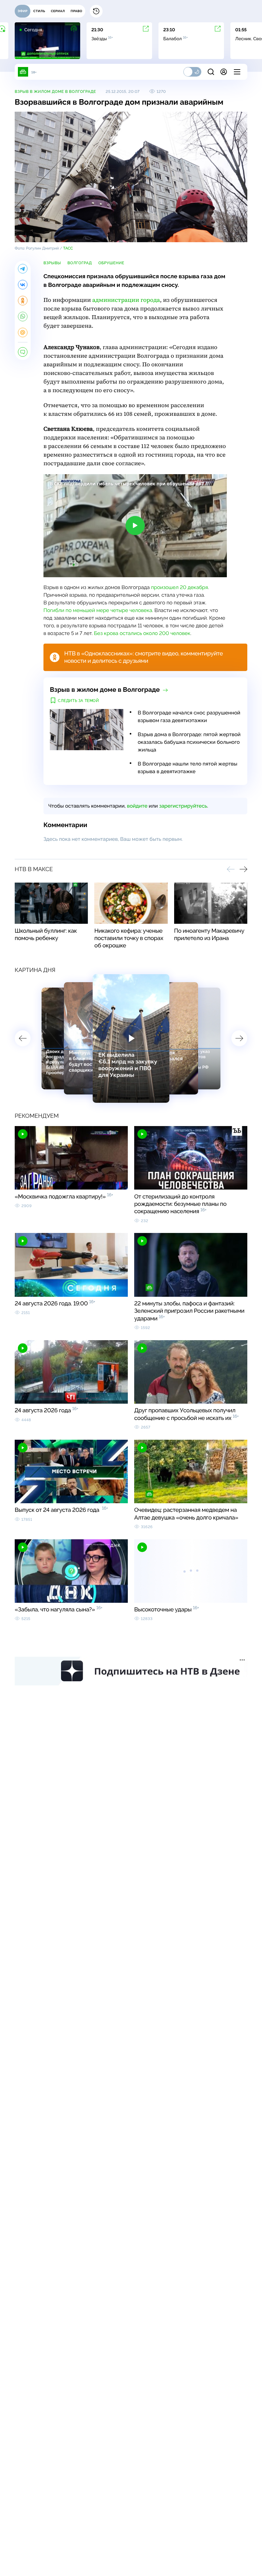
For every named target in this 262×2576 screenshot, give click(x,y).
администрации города (126, 300)
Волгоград (80, 263)
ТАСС (68, 248)
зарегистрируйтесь (183, 806)
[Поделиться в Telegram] (23, 269)
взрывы (52, 263)
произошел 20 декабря (180, 587)
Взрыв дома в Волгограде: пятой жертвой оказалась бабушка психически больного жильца (189, 742)
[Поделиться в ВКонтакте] (23, 285)
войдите (137, 806)
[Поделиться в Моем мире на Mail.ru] (23, 332)
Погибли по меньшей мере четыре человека (98, 610)
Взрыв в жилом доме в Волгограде (55, 92)
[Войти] (224, 72)
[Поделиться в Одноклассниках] (23, 301)
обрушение (111, 263)
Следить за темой (78, 701)
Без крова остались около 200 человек (142, 633)
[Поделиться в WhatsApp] (23, 317)
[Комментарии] (23, 352)
